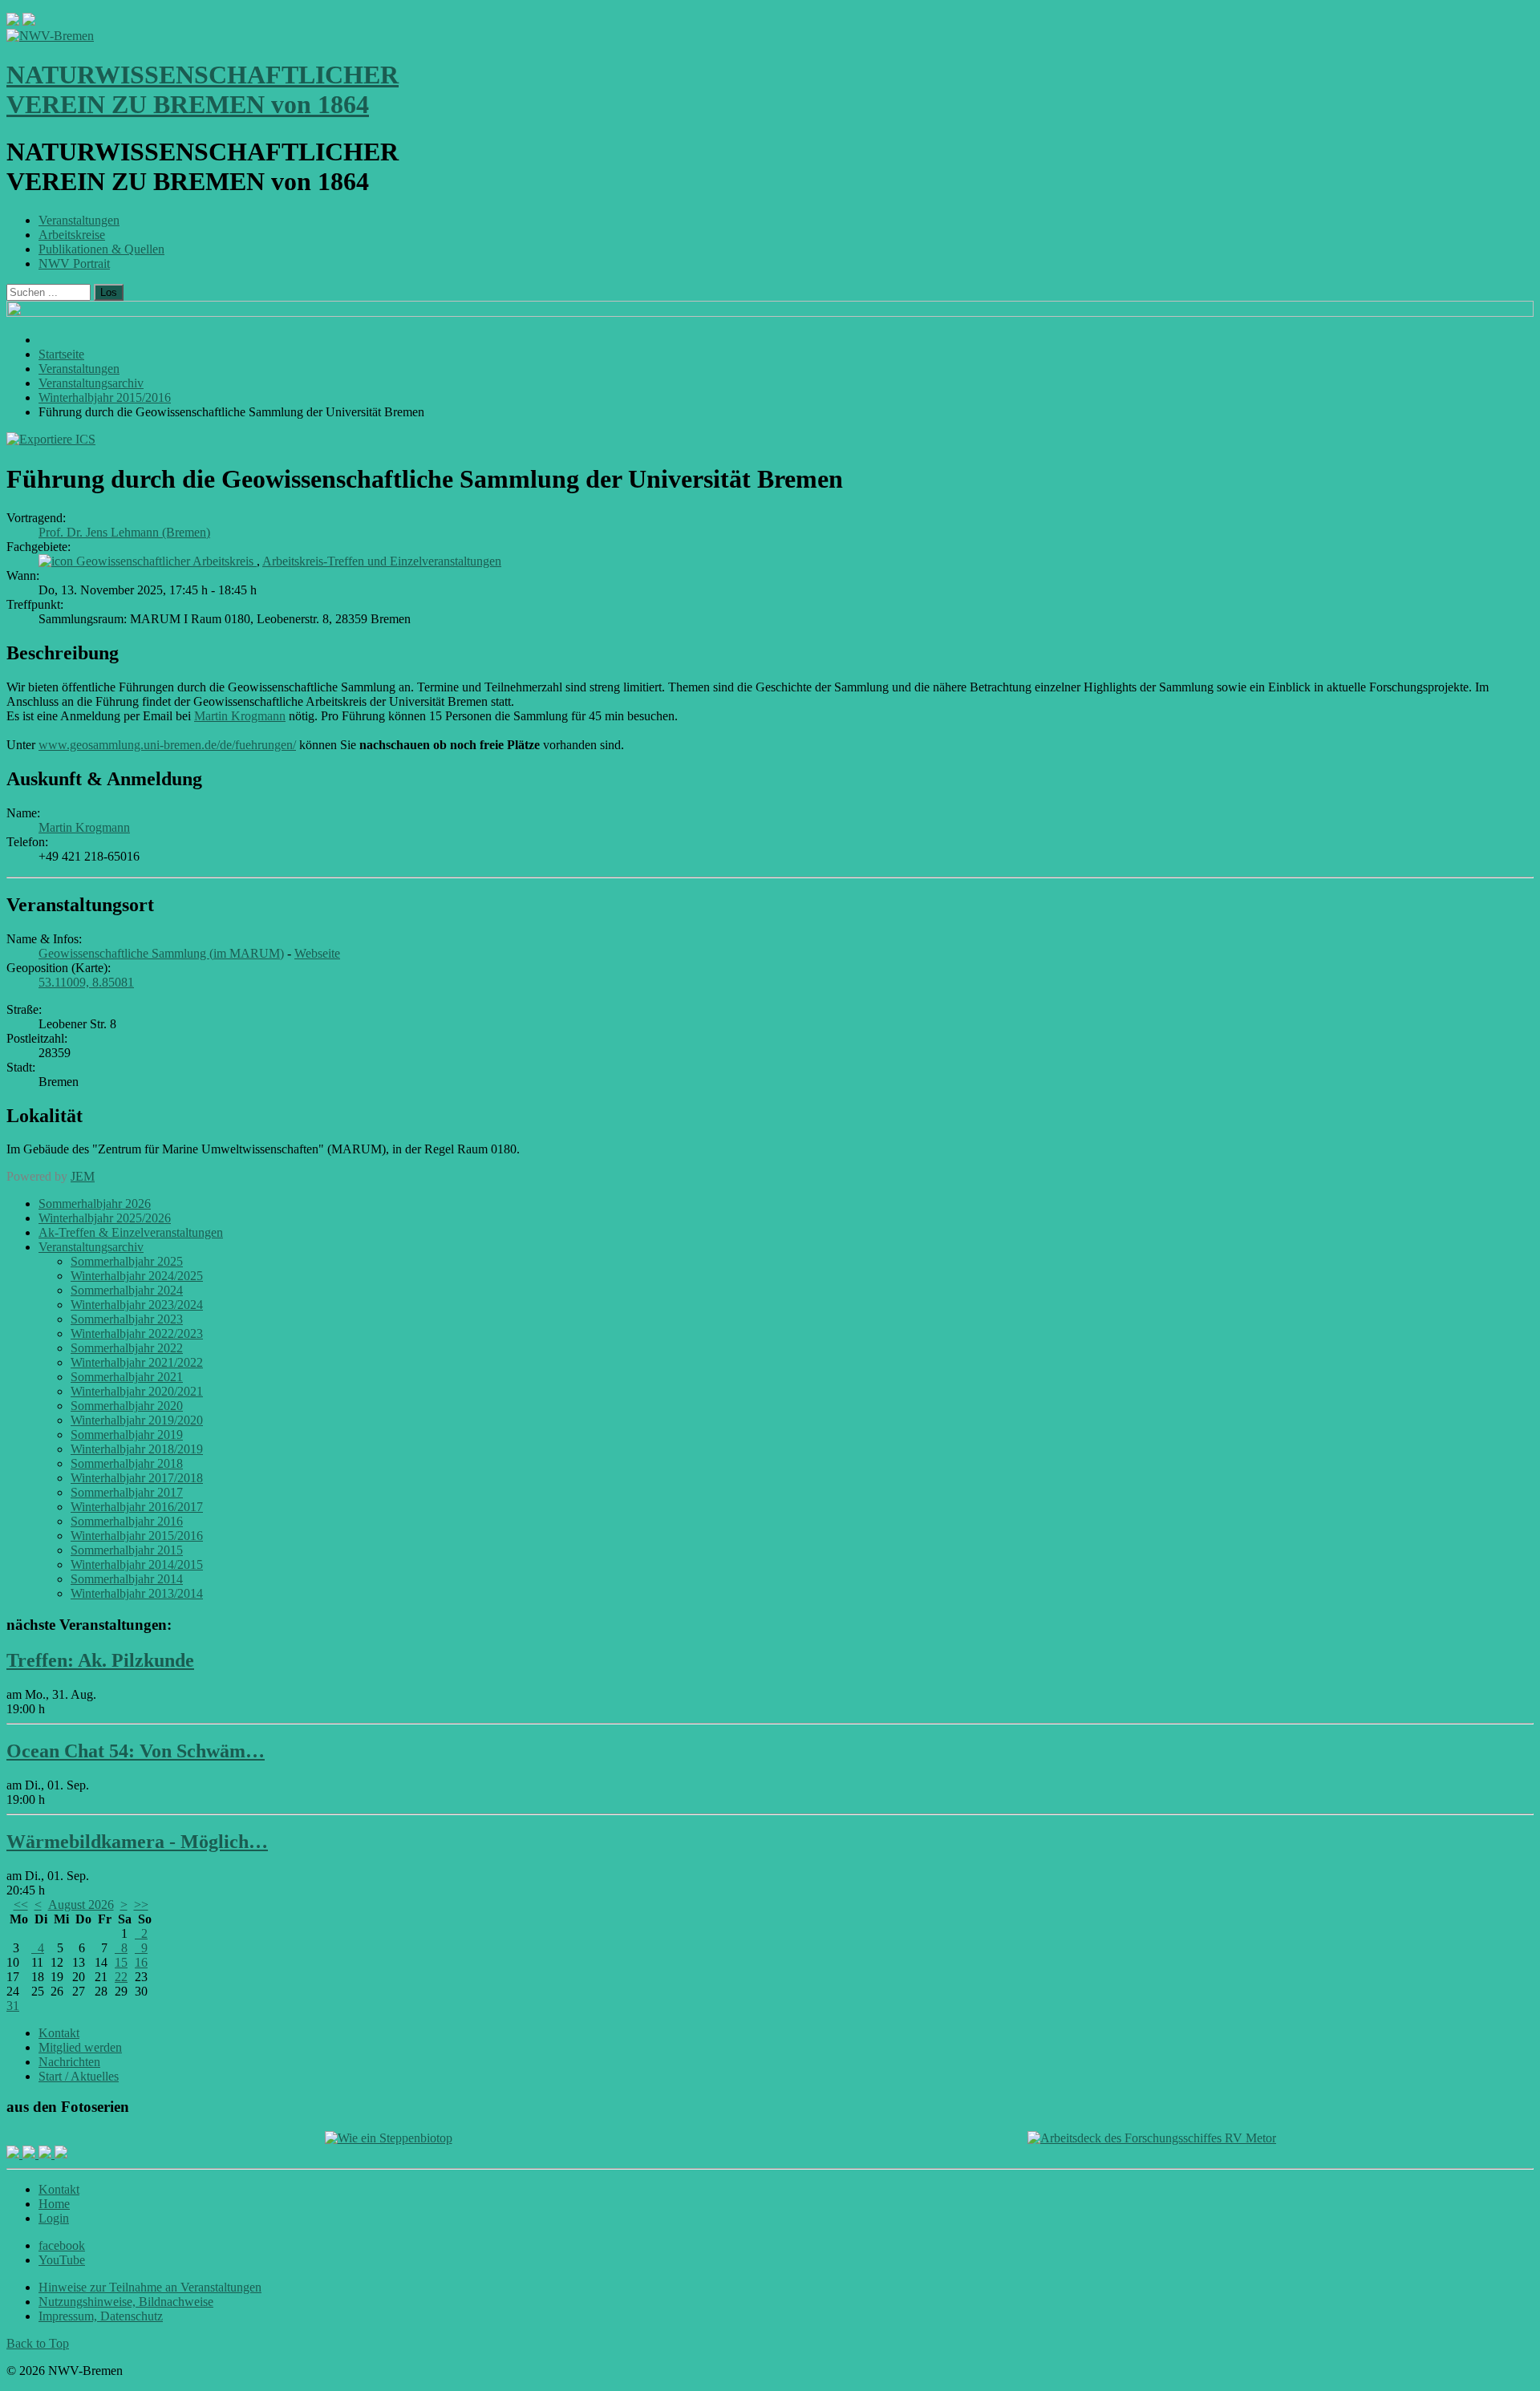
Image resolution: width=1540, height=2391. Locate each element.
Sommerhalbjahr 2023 (127, 1319)
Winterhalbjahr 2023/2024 (137, 1305)
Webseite (317, 953)
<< (21, 1905)
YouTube (62, 2260)
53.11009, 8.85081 (86, 982)
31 (13, 2006)
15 (121, 1962)
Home (54, 2204)
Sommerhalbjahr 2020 (127, 1406)
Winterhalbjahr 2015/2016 (137, 1536)
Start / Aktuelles (79, 2076)
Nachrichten (69, 2062)
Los (109, 292)
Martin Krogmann (240, 716)
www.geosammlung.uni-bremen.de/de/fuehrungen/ (167, 745)
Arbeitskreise (72, 235)
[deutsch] (29, 21)
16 (141, 1962)
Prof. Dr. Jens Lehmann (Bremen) (124, 532)
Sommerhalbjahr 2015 (127, 1550)
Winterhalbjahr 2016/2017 (137, 1507)
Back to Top (38, 2343)
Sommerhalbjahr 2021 (127, 1377)
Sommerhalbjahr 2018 (127, 1463)
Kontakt (59, 2033)
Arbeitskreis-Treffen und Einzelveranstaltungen (382, 561)
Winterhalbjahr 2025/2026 (105, 1218)
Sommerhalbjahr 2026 (95, 1204)
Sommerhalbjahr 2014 (127, 1579)
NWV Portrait (74, 263)
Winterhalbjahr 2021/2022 (137, 1362)
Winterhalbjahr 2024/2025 (137, 1276)
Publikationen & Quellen (101, 249)
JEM (83, 1176)
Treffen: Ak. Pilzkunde (100, 1660)
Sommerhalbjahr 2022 (127, 1348)
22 (121, 1977)
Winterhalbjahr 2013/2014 (137, 1593)
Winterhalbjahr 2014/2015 (137, 1564)
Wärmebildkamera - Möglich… (137, 1842)
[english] (13, 21)
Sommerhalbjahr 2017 (127, 1492)
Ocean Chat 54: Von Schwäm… (136, 1751)
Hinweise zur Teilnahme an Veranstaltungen (150, 2287)
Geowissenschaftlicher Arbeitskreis (166, 561)
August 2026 (81, 1905)
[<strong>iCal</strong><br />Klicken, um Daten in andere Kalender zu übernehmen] (51, 439)
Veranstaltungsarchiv (91, 1247)
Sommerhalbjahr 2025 (127, 1261)
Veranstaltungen (79, 220)
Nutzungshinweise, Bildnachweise (126, 2302)
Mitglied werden (80, 2047)
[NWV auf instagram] (30, 2154)
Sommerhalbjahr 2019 (127, 1435)
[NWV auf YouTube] (61, 2154)
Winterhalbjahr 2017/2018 (137, 1478)
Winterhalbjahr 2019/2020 (137, 1420)
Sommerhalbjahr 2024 (127, 1290)
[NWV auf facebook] (14, 2154)
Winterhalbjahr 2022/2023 (137, 1333)
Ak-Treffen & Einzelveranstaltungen (131, 1232)
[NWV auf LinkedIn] (47, 2154)
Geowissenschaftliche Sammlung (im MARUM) (161, 953)
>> (141, 1905)
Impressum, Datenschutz (101, 2316)
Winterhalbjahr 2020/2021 (137, 1391)
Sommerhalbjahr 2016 (127, 1521)
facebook (62, 2245)
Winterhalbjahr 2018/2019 (137, 1449)
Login (54, 2218)
